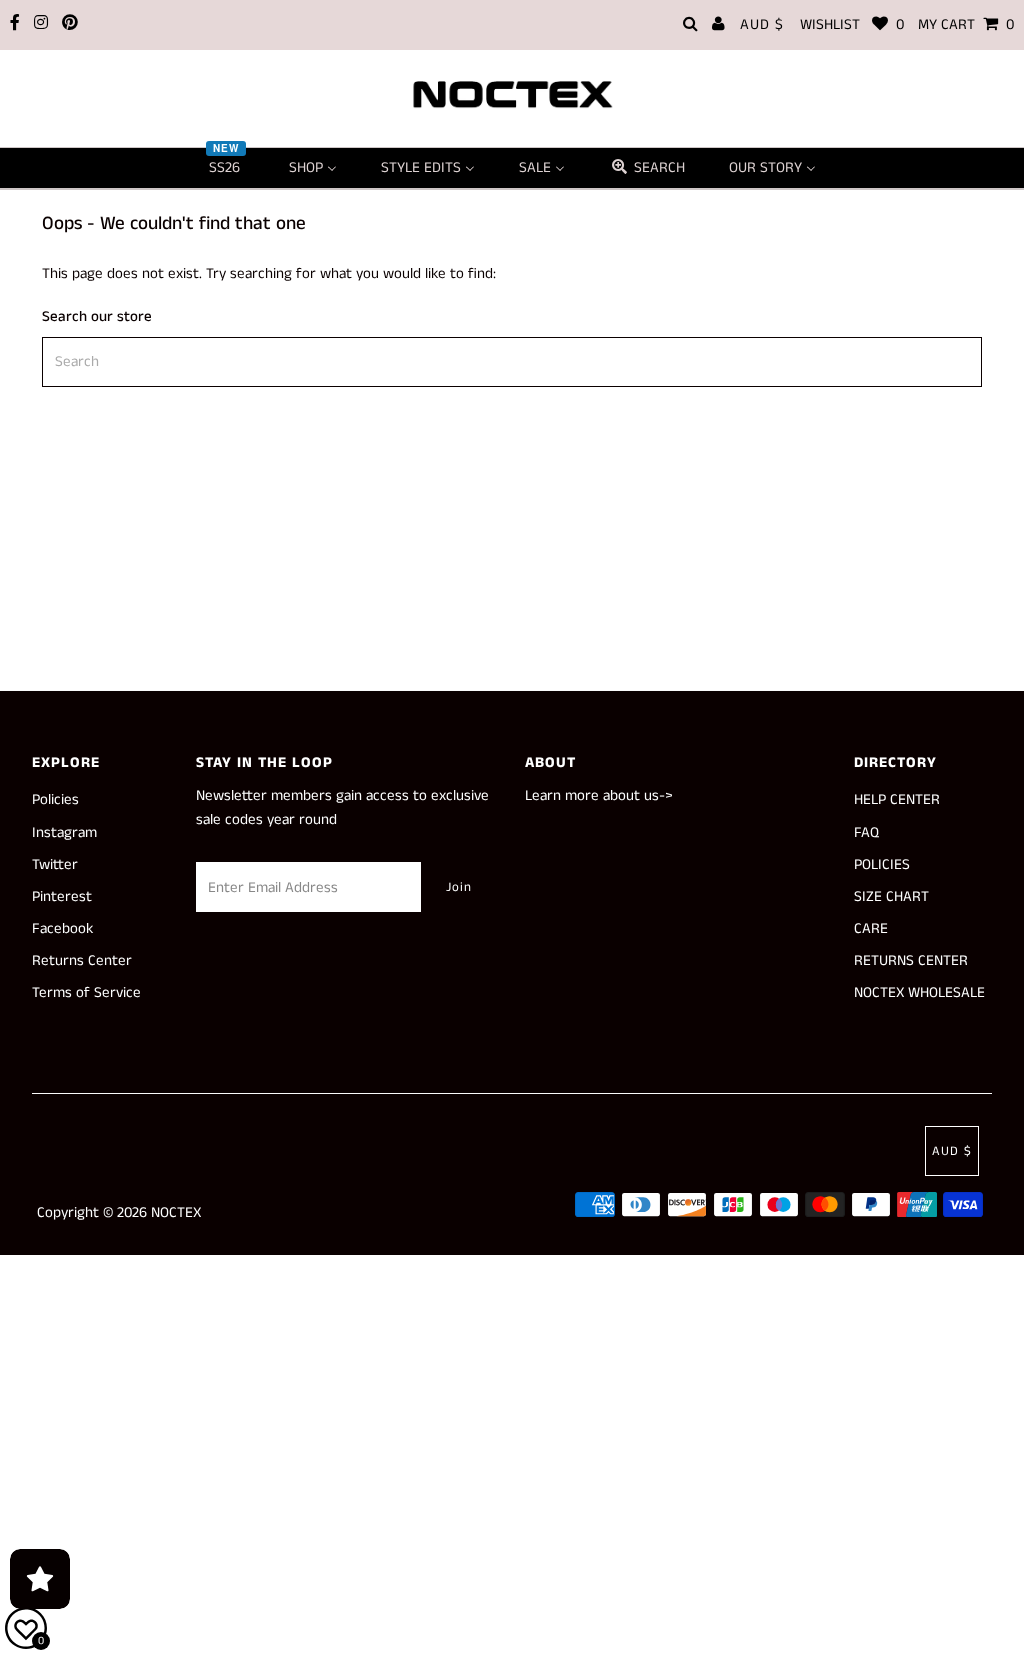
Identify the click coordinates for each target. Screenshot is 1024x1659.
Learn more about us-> (599, 795)
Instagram (64, 832)
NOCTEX (176, 1212)
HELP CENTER (897, 799)
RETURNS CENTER (911, 960)
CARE (871, 928)
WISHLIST (852, 24)
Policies (55, 799)
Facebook (62, 928)
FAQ (866, 832)
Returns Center (82, 960)
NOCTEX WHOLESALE (919, 992)
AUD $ (762, 24)
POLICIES (882, 864)
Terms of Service (86, 992)
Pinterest (62, 896)
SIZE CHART (891, 896)
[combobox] (512, 362)
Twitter (55, 864)
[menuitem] (227, 168)
